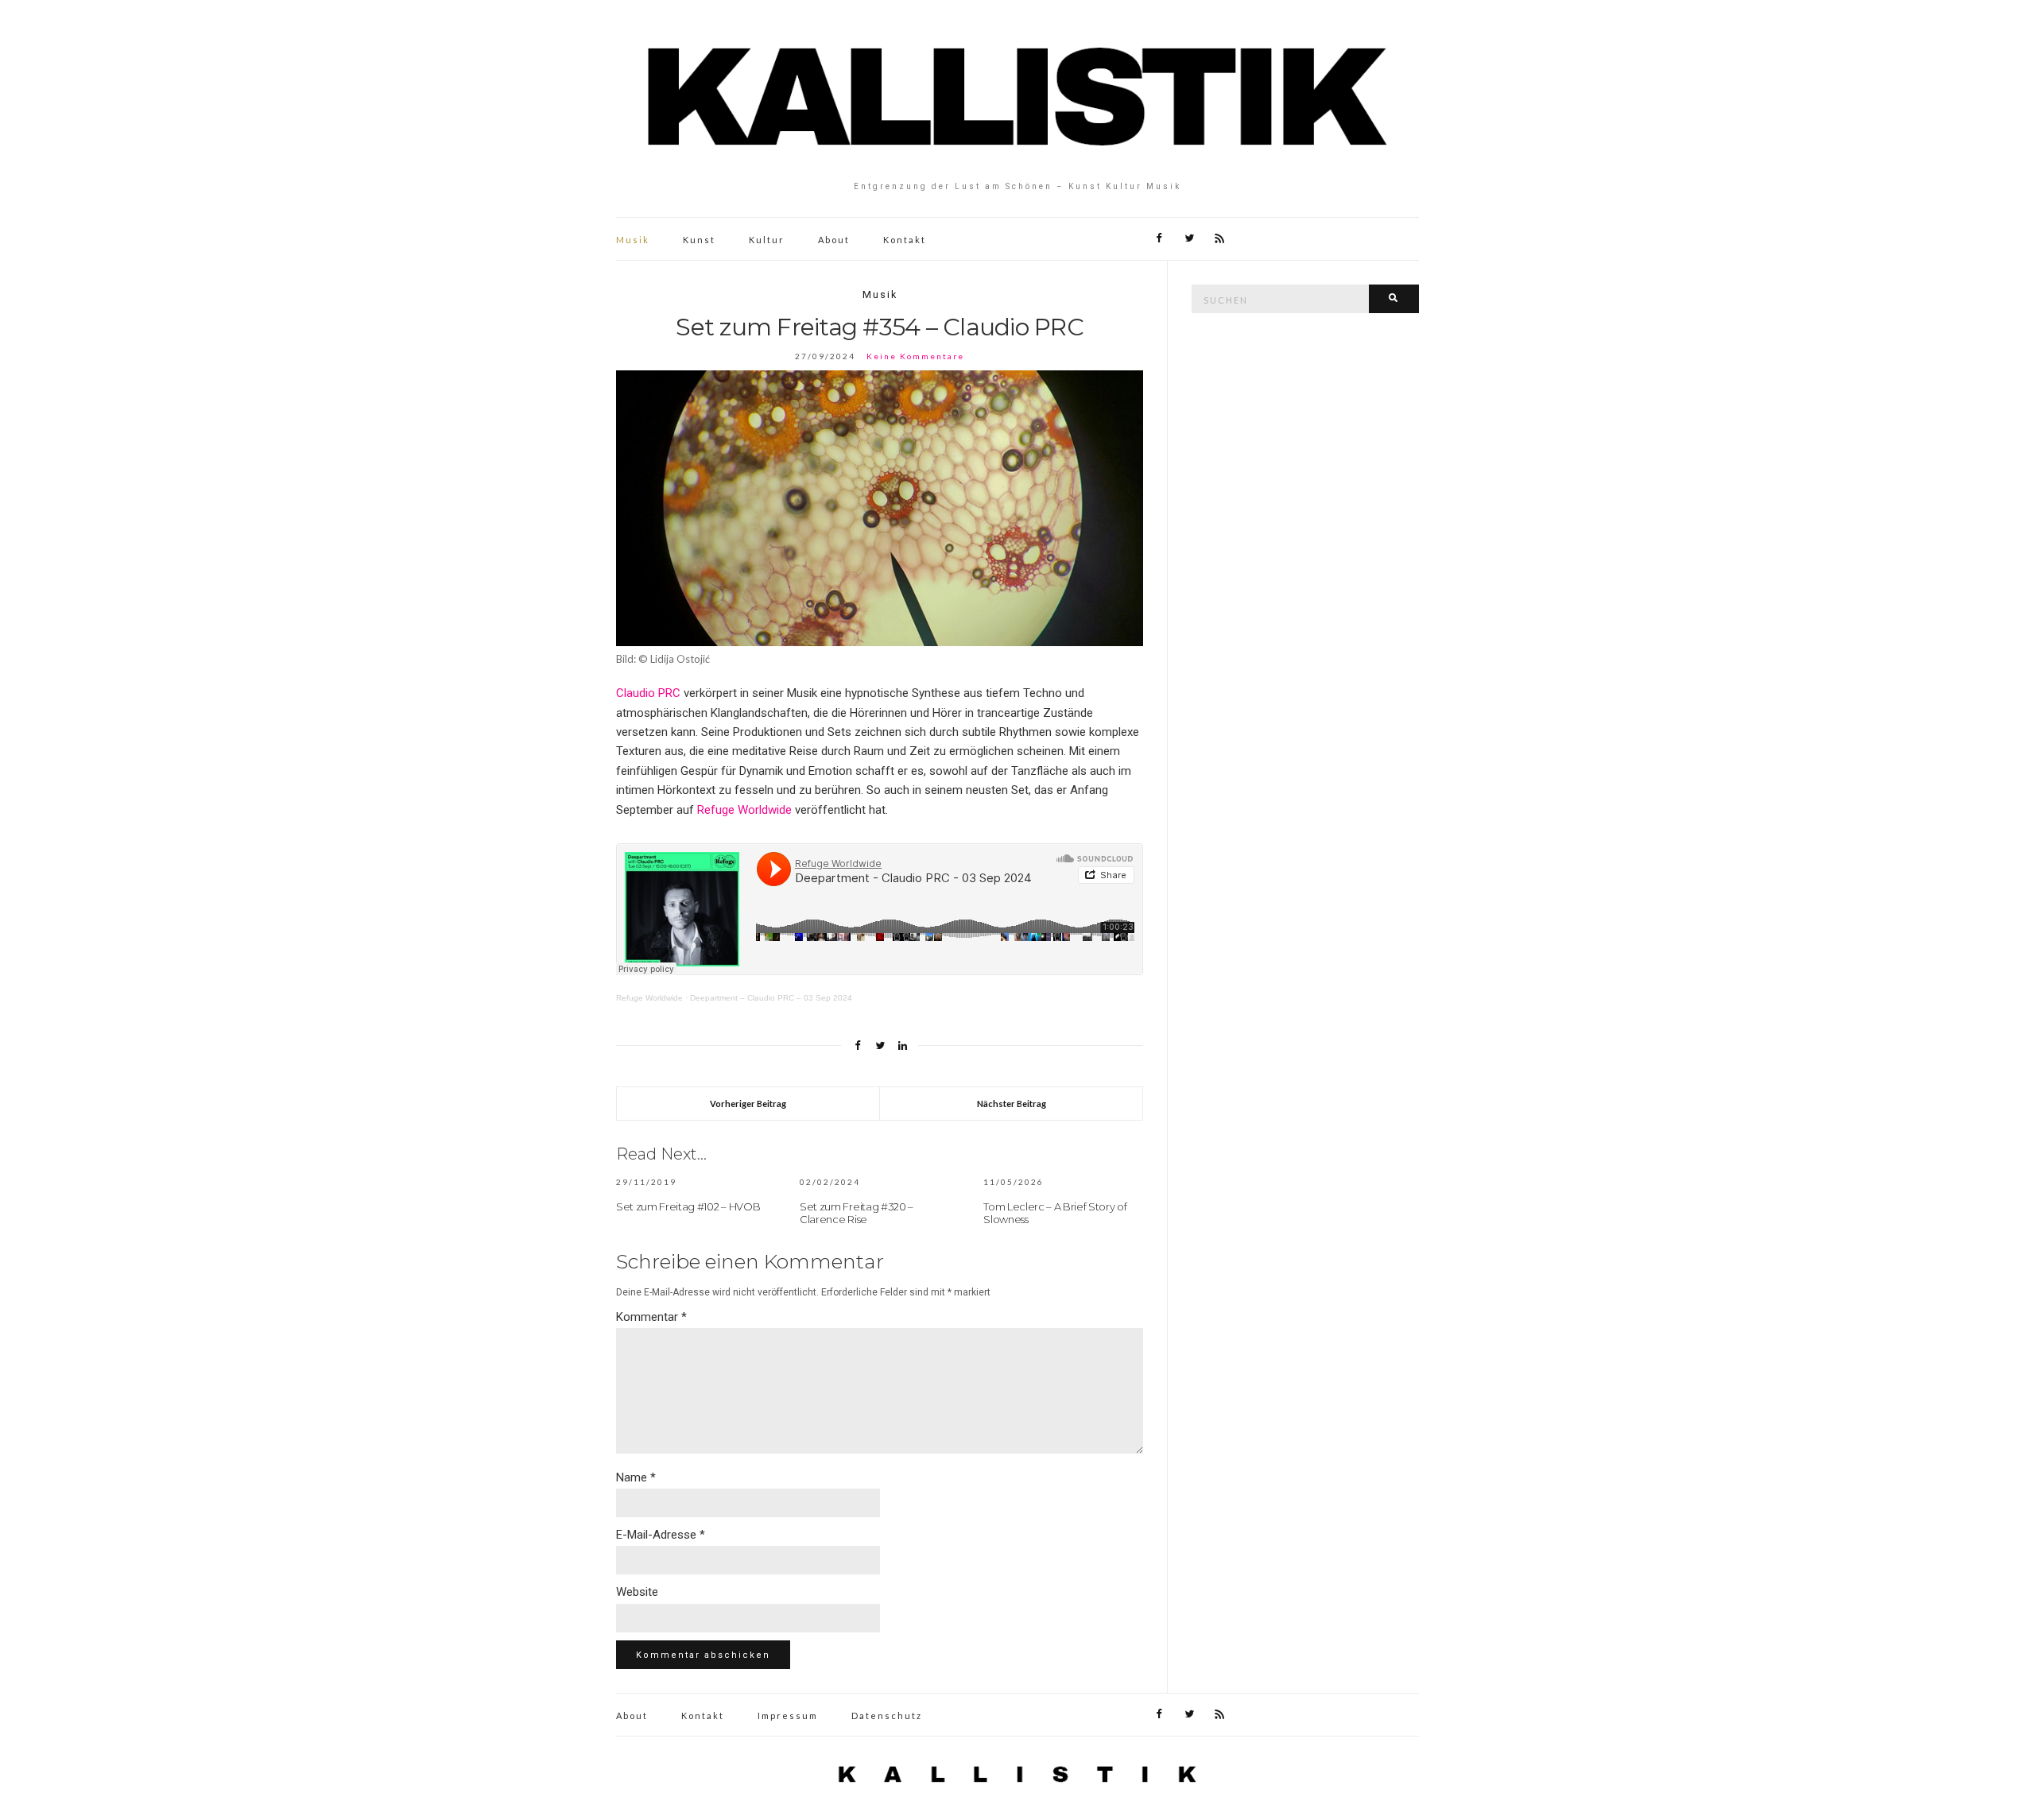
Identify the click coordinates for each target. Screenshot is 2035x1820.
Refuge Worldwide (744, 810)
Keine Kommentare (915, 356)
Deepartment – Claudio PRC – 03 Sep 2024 (771, 998)
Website (637, 1592)
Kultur (767, 240)
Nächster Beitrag (1012, 1104)
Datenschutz (887, 1715)
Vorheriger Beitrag (748, 1104)
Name (636, 1477)
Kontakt (905, 240)
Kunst (699, 240)
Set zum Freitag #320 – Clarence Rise (857, 1213)
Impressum (788, 1715)
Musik (633, 240)
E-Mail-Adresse (661, 1535)
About (834, 240)
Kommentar (651, 1317)
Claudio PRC (648, 693)
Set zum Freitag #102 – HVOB (688, 1206)
